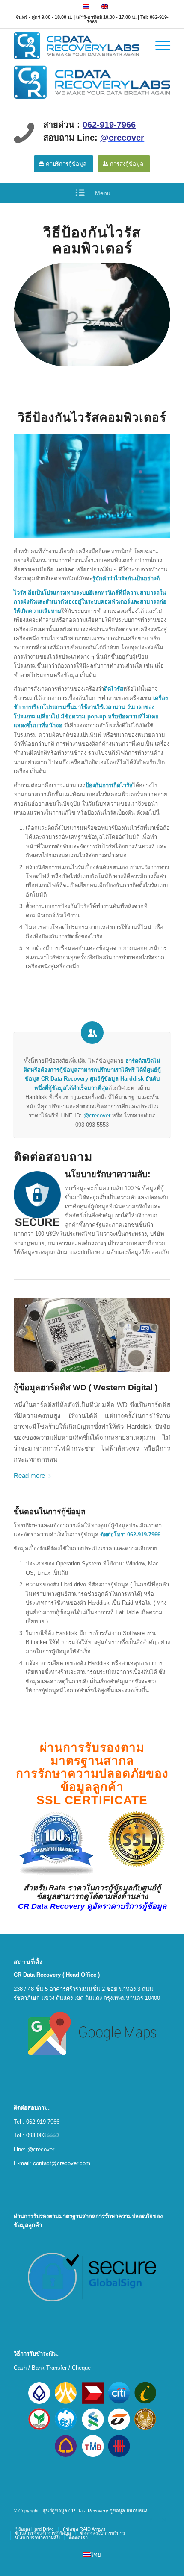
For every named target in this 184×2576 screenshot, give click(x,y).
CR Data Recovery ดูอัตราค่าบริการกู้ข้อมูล (92, 1906)
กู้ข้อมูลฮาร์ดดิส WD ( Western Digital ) (86, 1387)
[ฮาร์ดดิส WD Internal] (92, 1335)
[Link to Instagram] (164, 2520)
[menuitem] (159, 46)
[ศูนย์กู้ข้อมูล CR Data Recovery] (92, 81)
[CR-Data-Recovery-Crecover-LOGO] (76, 46)
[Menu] (159, 46)
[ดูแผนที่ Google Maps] (92, 2034)
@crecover (97, 1115)
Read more (29, 1476)
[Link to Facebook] (151, 2520)
